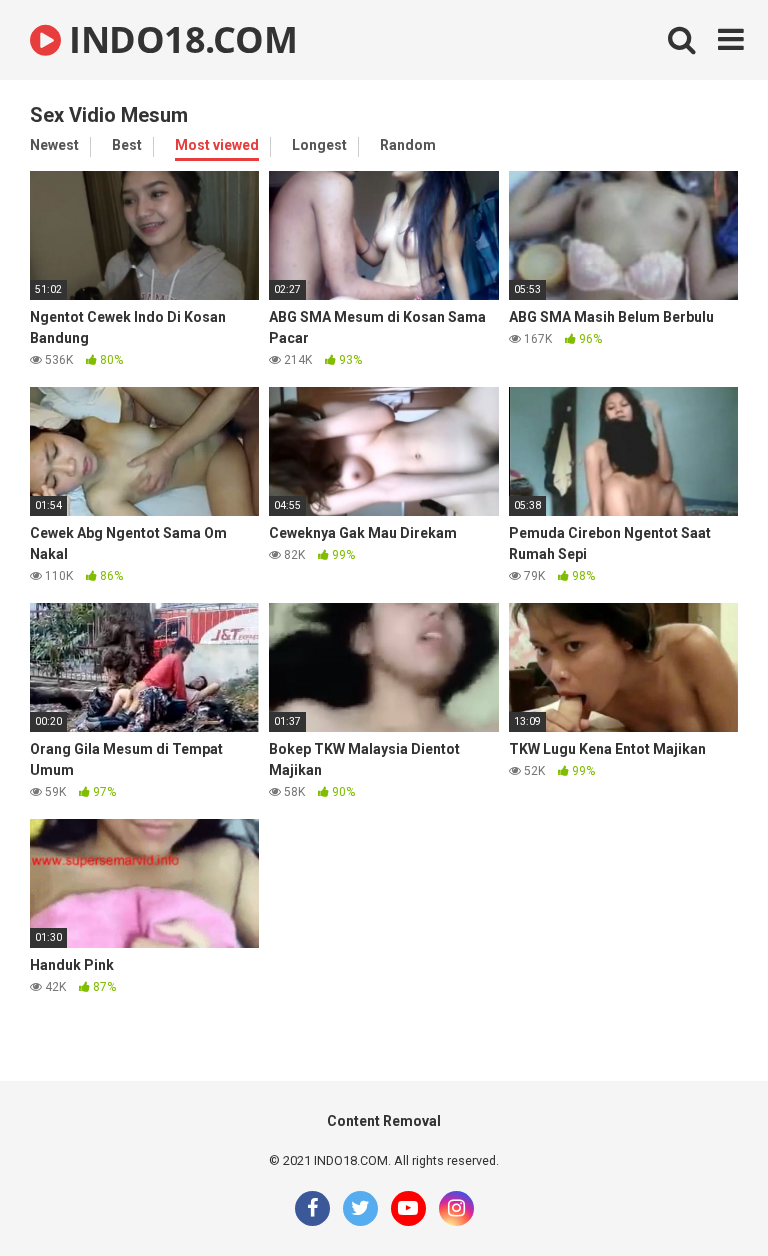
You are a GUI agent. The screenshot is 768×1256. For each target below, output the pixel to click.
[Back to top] (701, 1195)
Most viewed (217, 145)
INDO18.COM (179, 39)
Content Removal (384, 1121)
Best (127, 145)
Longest (319, 145)
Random (408, 145)
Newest (54, 145)
